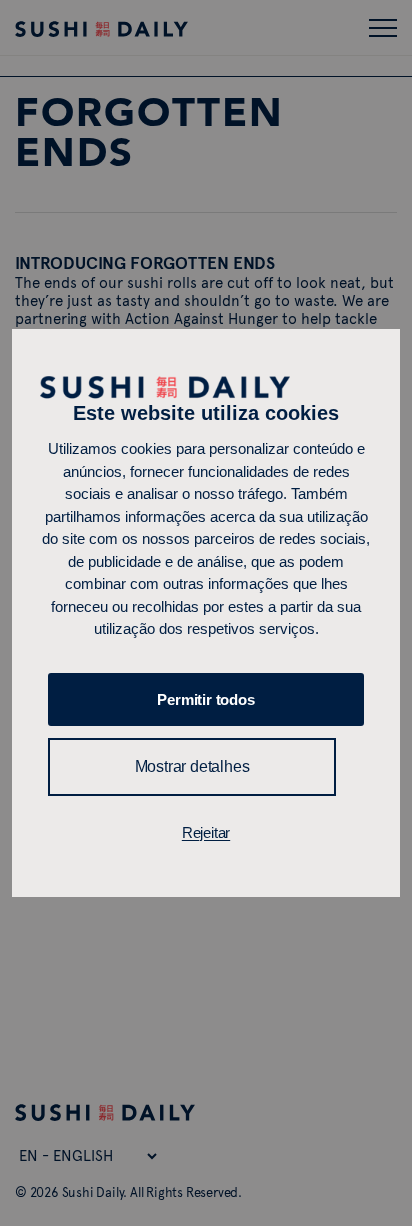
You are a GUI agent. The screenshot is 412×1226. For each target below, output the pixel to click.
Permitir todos (205, 699)
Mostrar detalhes (192, 766)
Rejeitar (206, 832)
